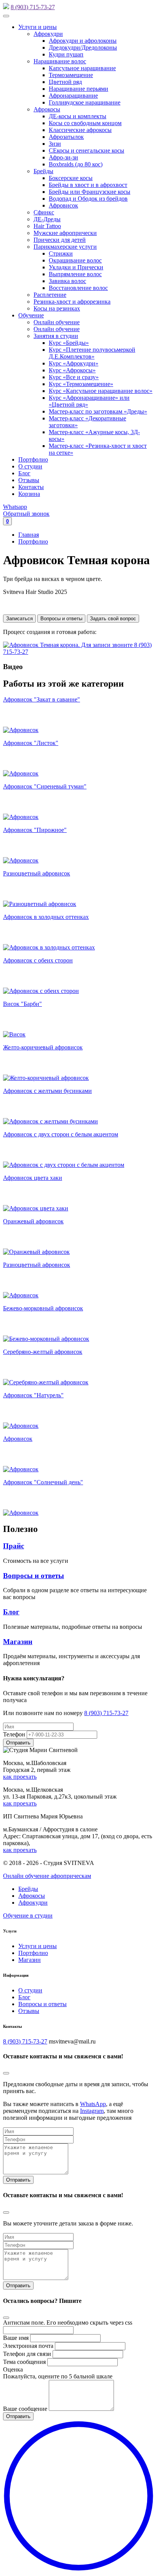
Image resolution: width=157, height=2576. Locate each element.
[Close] (6, 2073)
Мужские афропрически (65, 233)
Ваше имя (16, 2338)
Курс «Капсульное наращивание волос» (101, 391)
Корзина (29, 494)
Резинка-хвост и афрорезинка (72, 302)
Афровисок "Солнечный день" (43, 1482)
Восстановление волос (78, 288)
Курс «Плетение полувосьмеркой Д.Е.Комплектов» (92, 353)
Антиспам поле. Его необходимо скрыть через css (68, 2323)
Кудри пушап (66, 54)
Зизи (55, 144)
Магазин (18, 1642)
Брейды (43, 171)
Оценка (13, 2369)
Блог (24, 473)
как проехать (20, 1777)
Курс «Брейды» (69, 343)
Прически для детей (60, 240)
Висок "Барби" (22, 1004)
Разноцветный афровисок (37, 873)
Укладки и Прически (76, 267)
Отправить (18, 2180)
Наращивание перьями (78, 89)
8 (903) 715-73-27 (33, 7)
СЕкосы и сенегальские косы (87, 150)
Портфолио (33, 459)
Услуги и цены (38, 27)
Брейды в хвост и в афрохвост (88, 185)
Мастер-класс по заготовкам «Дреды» (98, 411)
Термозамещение (71, 75)
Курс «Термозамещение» (81, 384)
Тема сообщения (24, 2362)
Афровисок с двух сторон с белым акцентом (61, 1134)
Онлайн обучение (57, 322)
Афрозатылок (66, 137)
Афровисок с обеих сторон (38, 960)
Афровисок (63, 205)
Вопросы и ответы (61, 619)
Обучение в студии (28, 1916)
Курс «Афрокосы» (72, 370)
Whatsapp (15, 507)
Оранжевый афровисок (33, 1221)
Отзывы (29, 480)
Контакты (31, 487)
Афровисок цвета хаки (33, 1178)
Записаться (19, 619)
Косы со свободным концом (85, 123)
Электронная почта (28, 2346)
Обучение (31, 315)
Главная (29, 535)
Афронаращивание (73, 96)
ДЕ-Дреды (47, 219)
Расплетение (50, 295)
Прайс (14, 1546)
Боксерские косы (71, 178)
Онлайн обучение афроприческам (47, 1876)
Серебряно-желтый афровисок (43, 1352)
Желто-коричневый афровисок (43, 1047)
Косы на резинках (57, 308)
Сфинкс (44, 212)
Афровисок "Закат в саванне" (42, 699)
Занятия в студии (56, 336)
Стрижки (61, 253)
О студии (30, 466)
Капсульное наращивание (82, 68)
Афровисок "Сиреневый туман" (45, 786)
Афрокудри (48, 34)
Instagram (92, 2111)
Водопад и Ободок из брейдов (88, 199)
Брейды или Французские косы (90, 192)
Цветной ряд (65, 82)
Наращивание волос (60, 61)
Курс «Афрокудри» (74, 363)
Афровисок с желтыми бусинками (47, 1091)
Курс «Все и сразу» (74, 377)
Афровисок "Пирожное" (35, 830)
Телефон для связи (27, 2354)
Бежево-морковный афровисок (43, 1308)
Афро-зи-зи (63, 157)
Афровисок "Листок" (31, 743)
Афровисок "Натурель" (33, 1395)
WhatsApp (93, 2104)
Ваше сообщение (25, 2409)
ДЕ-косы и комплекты (78, 116)
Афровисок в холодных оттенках (46, 917)
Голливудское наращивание (85, 102)
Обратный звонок (26, 514)
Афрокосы (47, 109)
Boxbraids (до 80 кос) (76, 164)
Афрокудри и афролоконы (83, 41)
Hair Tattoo (47, 226)
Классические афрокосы (80, 130)
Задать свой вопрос (113, 619)
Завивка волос (67, 281)
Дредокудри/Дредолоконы (83, 47)
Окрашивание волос (75, 260)
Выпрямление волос (75, 274)
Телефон (14, 1734)
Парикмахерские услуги (65, 247)
